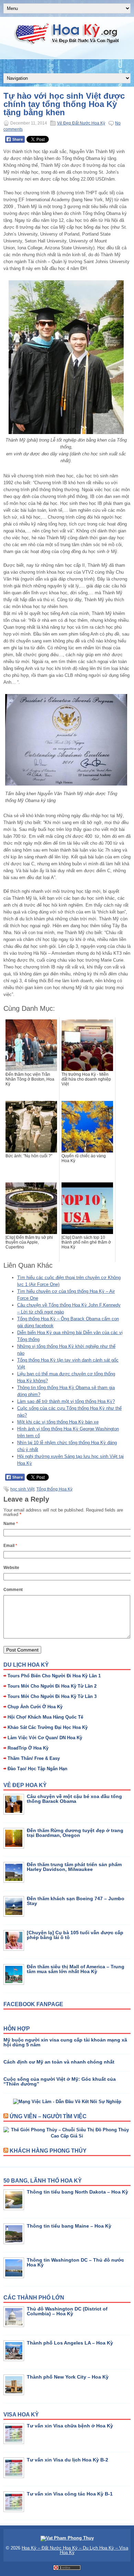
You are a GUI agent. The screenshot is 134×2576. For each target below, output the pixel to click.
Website (11, 1568)
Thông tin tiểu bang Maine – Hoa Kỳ (69, 2226)
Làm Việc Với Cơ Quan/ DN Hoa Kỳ (45, 1738)
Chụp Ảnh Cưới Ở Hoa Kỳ (35, 1707)
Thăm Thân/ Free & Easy (34, 1758)
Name (11, 1524)
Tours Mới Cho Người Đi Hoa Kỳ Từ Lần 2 (52, 1686)
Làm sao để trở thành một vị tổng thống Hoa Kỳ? (66, 1401)
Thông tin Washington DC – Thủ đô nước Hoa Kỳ (75, 2262)
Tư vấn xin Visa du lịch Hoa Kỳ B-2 (68, 2460)
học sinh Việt (22, 1489)
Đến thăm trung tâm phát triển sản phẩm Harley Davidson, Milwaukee (74, 1867)
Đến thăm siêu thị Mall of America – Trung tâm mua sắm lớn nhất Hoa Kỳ (76, 1969)
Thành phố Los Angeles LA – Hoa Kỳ (70, 2343)
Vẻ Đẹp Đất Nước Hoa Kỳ (81, 123)
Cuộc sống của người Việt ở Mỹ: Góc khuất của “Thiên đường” (60, 2081)
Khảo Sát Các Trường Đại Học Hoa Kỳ (48, 1727)
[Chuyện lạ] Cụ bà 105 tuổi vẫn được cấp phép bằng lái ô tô (75, 1935)
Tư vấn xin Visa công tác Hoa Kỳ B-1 (70, 2494)
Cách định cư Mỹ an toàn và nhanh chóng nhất (59, 2062)
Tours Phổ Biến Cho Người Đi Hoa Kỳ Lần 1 (54, 1676)
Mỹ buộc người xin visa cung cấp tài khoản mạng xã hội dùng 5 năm (65, 2042)
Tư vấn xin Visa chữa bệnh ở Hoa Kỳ (70, 2426)
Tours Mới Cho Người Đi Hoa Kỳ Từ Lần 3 (52, 1696)
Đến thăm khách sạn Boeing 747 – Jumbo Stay (76, 1901)
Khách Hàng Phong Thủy (48, 2151)
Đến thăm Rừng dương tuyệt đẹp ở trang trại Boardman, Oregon (75, 1833)
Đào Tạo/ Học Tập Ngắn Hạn (37, 1769)
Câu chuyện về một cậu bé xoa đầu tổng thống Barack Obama (74, 1799)
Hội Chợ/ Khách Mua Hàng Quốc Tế (45, 1717)
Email (10, 1546)
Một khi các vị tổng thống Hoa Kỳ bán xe (58, 1422)
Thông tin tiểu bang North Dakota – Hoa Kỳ (77, 2192)
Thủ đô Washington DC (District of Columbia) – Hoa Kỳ (67, 2311)
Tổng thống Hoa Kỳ (54, 1489)
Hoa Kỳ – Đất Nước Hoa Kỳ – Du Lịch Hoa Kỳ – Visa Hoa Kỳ (75, 2550)
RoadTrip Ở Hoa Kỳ (28, 1748)
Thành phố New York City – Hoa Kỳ (68, 2377)
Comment (13, 1590)
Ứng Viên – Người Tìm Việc (48, 2116)
